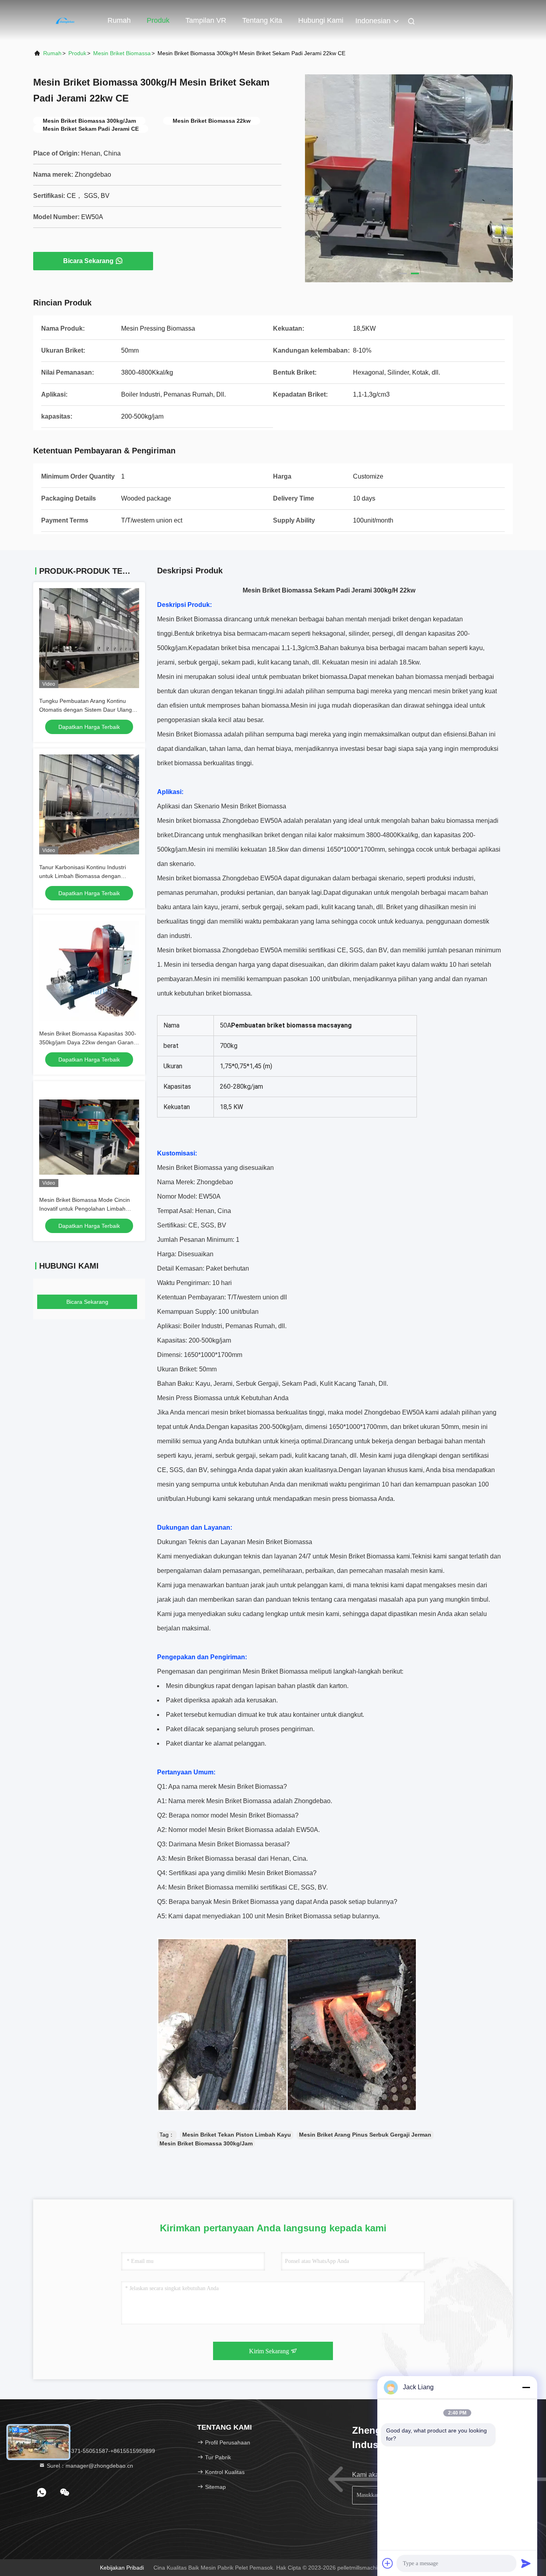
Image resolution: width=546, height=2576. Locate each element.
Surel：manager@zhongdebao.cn (89, 2466)
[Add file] (388, 2563)
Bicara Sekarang (88, 261)
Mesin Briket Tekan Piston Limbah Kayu (237, 2135)
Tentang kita (262, 20)
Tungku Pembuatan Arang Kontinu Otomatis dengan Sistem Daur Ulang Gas (86, 710)
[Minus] (526, 2387)
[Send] (526, 2563)
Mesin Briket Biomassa (122, 53)
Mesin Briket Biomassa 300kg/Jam (206, 2143)
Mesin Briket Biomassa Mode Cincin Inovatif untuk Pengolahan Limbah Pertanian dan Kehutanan (85, 1209)
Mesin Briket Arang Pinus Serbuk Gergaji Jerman (365, 2135)
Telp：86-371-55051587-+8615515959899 (100, 2451)
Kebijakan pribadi (122, 2568)
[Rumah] (65, 20)
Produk (158, 20)
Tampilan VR (206, 20)
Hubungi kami (321, 20)
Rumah (119, 20)
